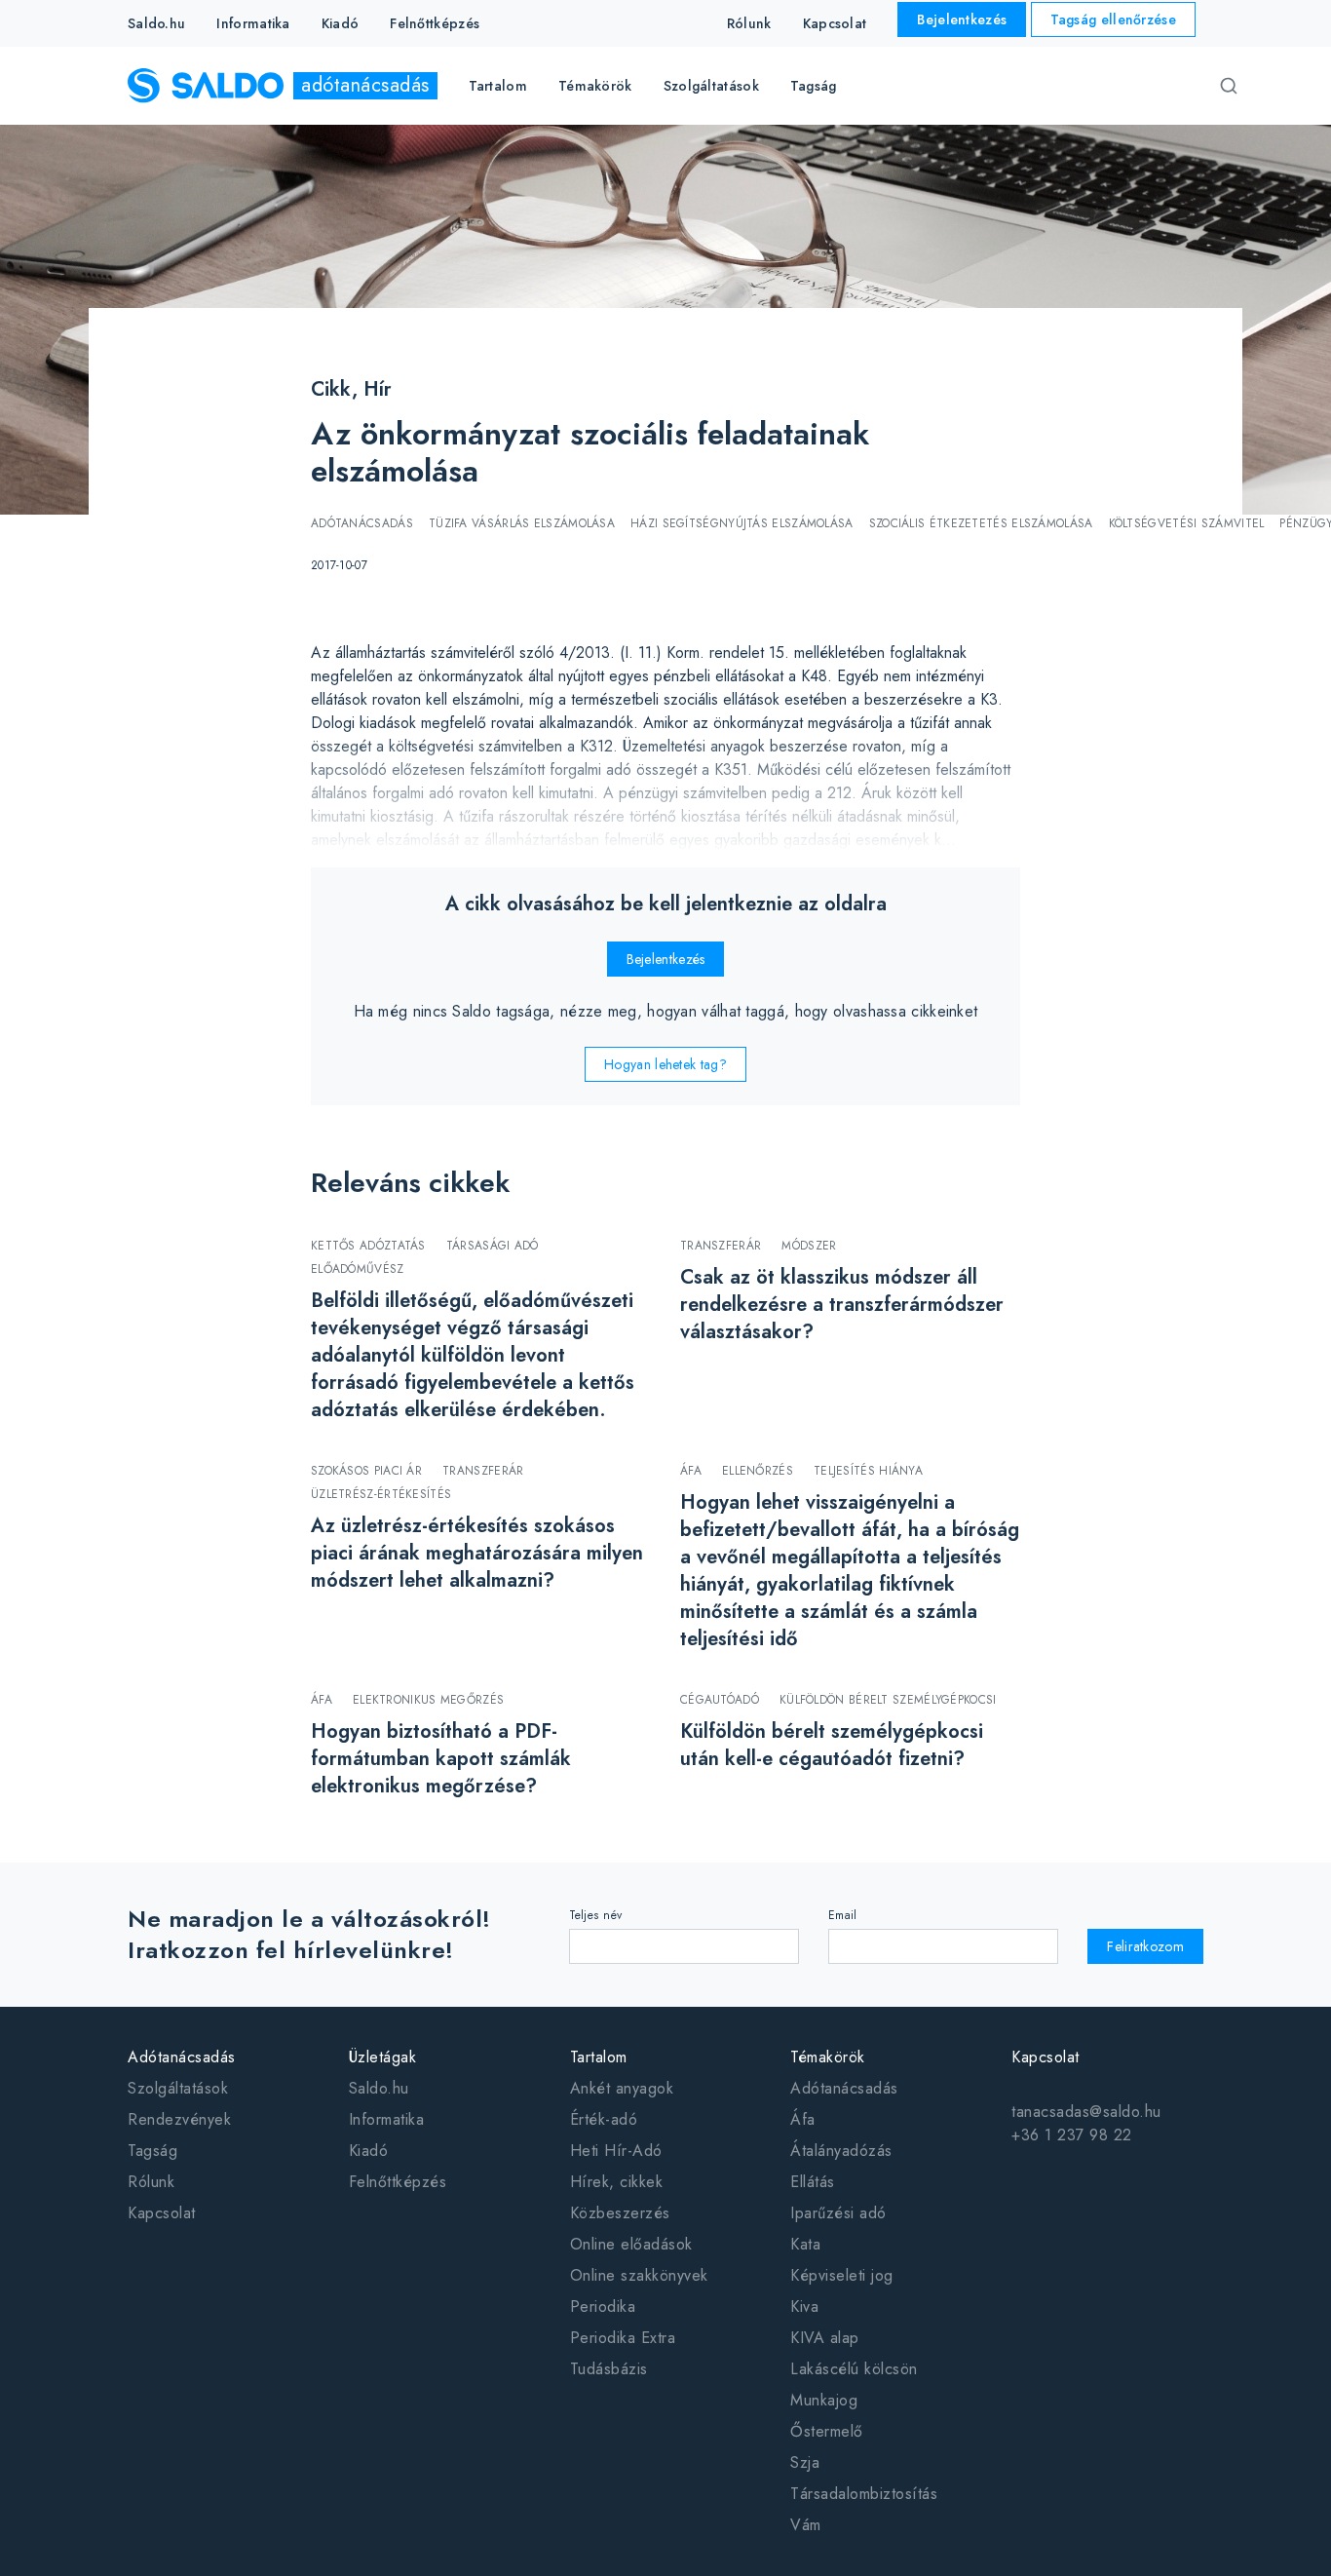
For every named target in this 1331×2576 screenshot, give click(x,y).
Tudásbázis (609, 2369)
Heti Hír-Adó (616, 2151)
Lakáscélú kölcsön (854, 2369)
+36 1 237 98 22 (1072, 2135)
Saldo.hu (156, 23)
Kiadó (341, 23)
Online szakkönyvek (639, 2275)
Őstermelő (827, 2431)
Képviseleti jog (842, 2275)
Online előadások (631, 2244)
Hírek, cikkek (617, 2182)
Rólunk (749, 23)
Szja (805, 2462)
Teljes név (596, 1915)
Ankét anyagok (622, 2088)
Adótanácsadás (844, 2088)
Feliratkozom (1145, 1946)
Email (843, 1915)
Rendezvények (179, 2119)
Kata (805, 2244)
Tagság (814, 86)
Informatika (253, 23)
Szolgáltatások (178, 2088)
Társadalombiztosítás (864, 2494)
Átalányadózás (841, 2151)
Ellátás (813, 2182)
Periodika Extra (623, 2338)
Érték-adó (604, 2119)
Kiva (804, 2307)
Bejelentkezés (962, 19)
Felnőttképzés (435, 23)
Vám (806, 2525)
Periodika (603, 2307)
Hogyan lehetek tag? (665, 1064)
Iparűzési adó (838, 2213)
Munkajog (824, 2400)
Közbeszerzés (620, 2213)
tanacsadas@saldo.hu (1086, 2112)
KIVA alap (825, 2338)
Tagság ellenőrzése (1113, 19)
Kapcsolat (835, 23)
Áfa (803, 2119)
